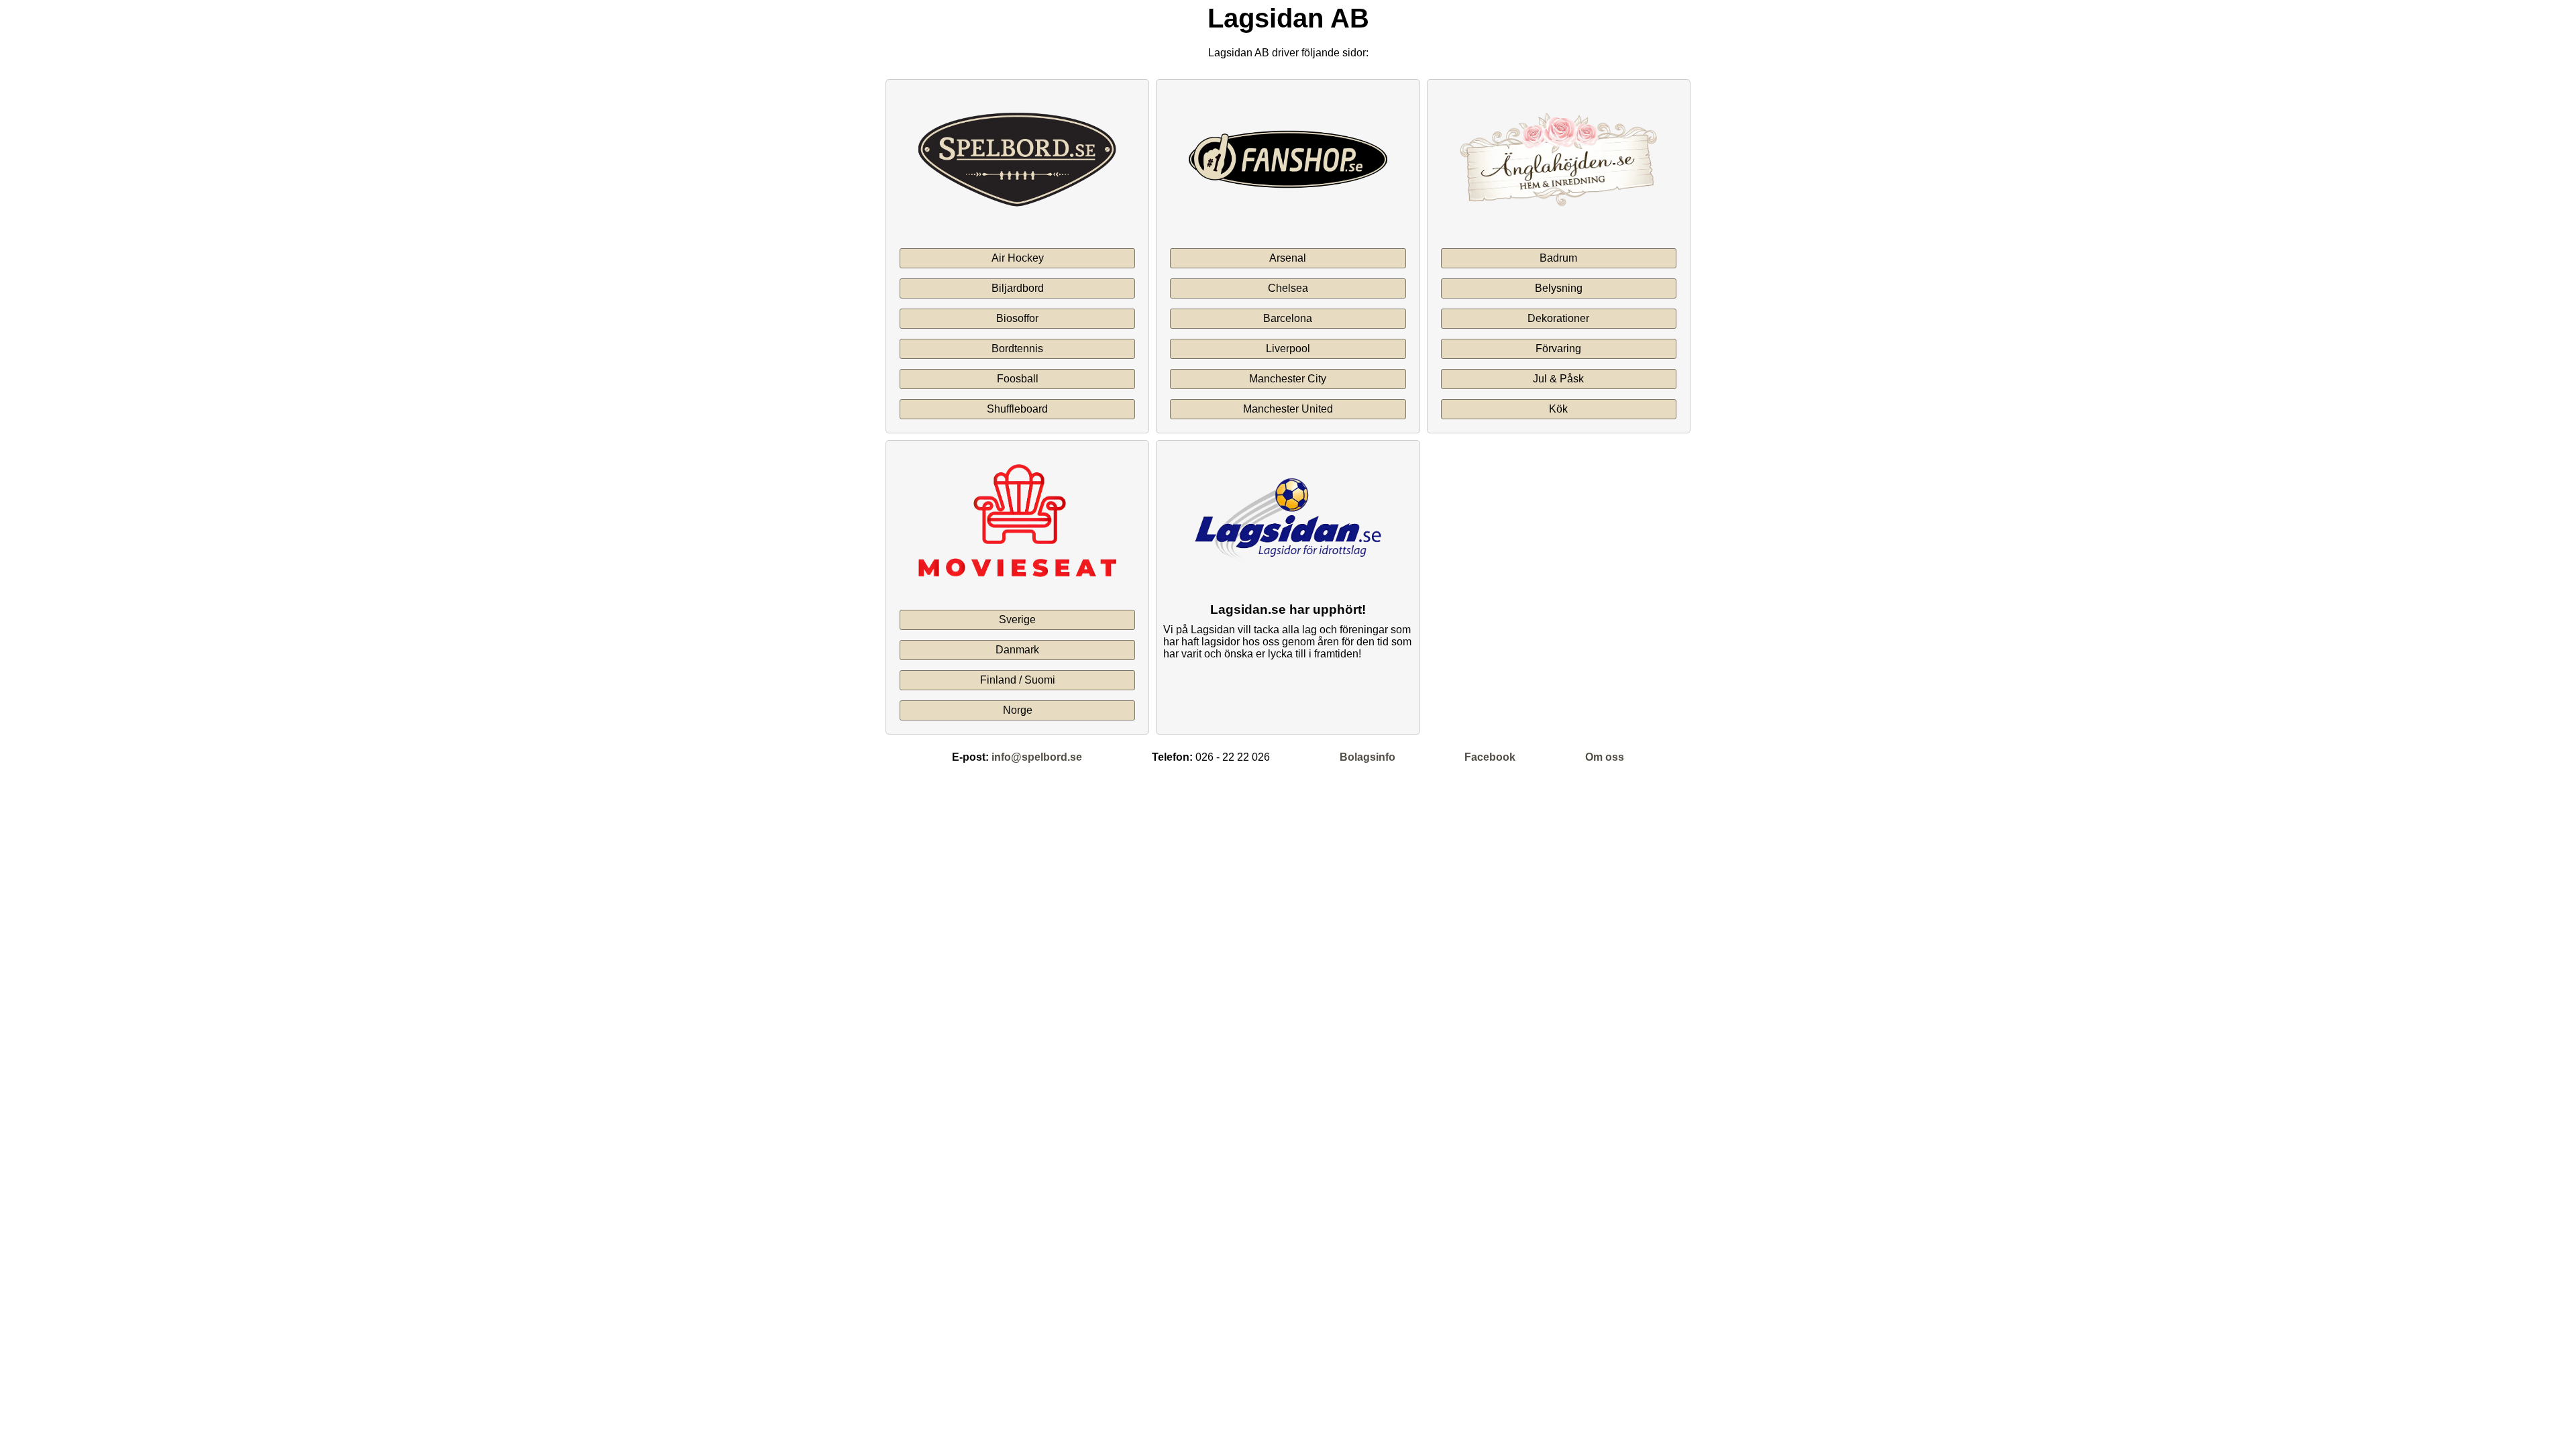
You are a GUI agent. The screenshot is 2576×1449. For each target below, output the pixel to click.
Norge (1018, 710)
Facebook (1490, 757)
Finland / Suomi (1018, 680)
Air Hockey (1018, 258)
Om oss (1605, 757)
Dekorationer (1558, 318)
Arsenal (1288, 258)
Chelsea (1288, 288)
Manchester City (1288, 379)
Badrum (1558, 258)
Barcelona (1288, 318)
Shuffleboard (1017, 409)
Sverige (1017, 620)
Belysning (1559, 288)
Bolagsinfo (1367, 757)
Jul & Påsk (1558, 379)
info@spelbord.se (1037, 757)
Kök (1558, 409)
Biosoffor (1017, 318)
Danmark (1017, 650)
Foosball (1018, 379)
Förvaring (1558, 348)
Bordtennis (1017, 348)
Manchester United (1288, 409)
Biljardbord (1018, 288)
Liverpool (1288, 348)
